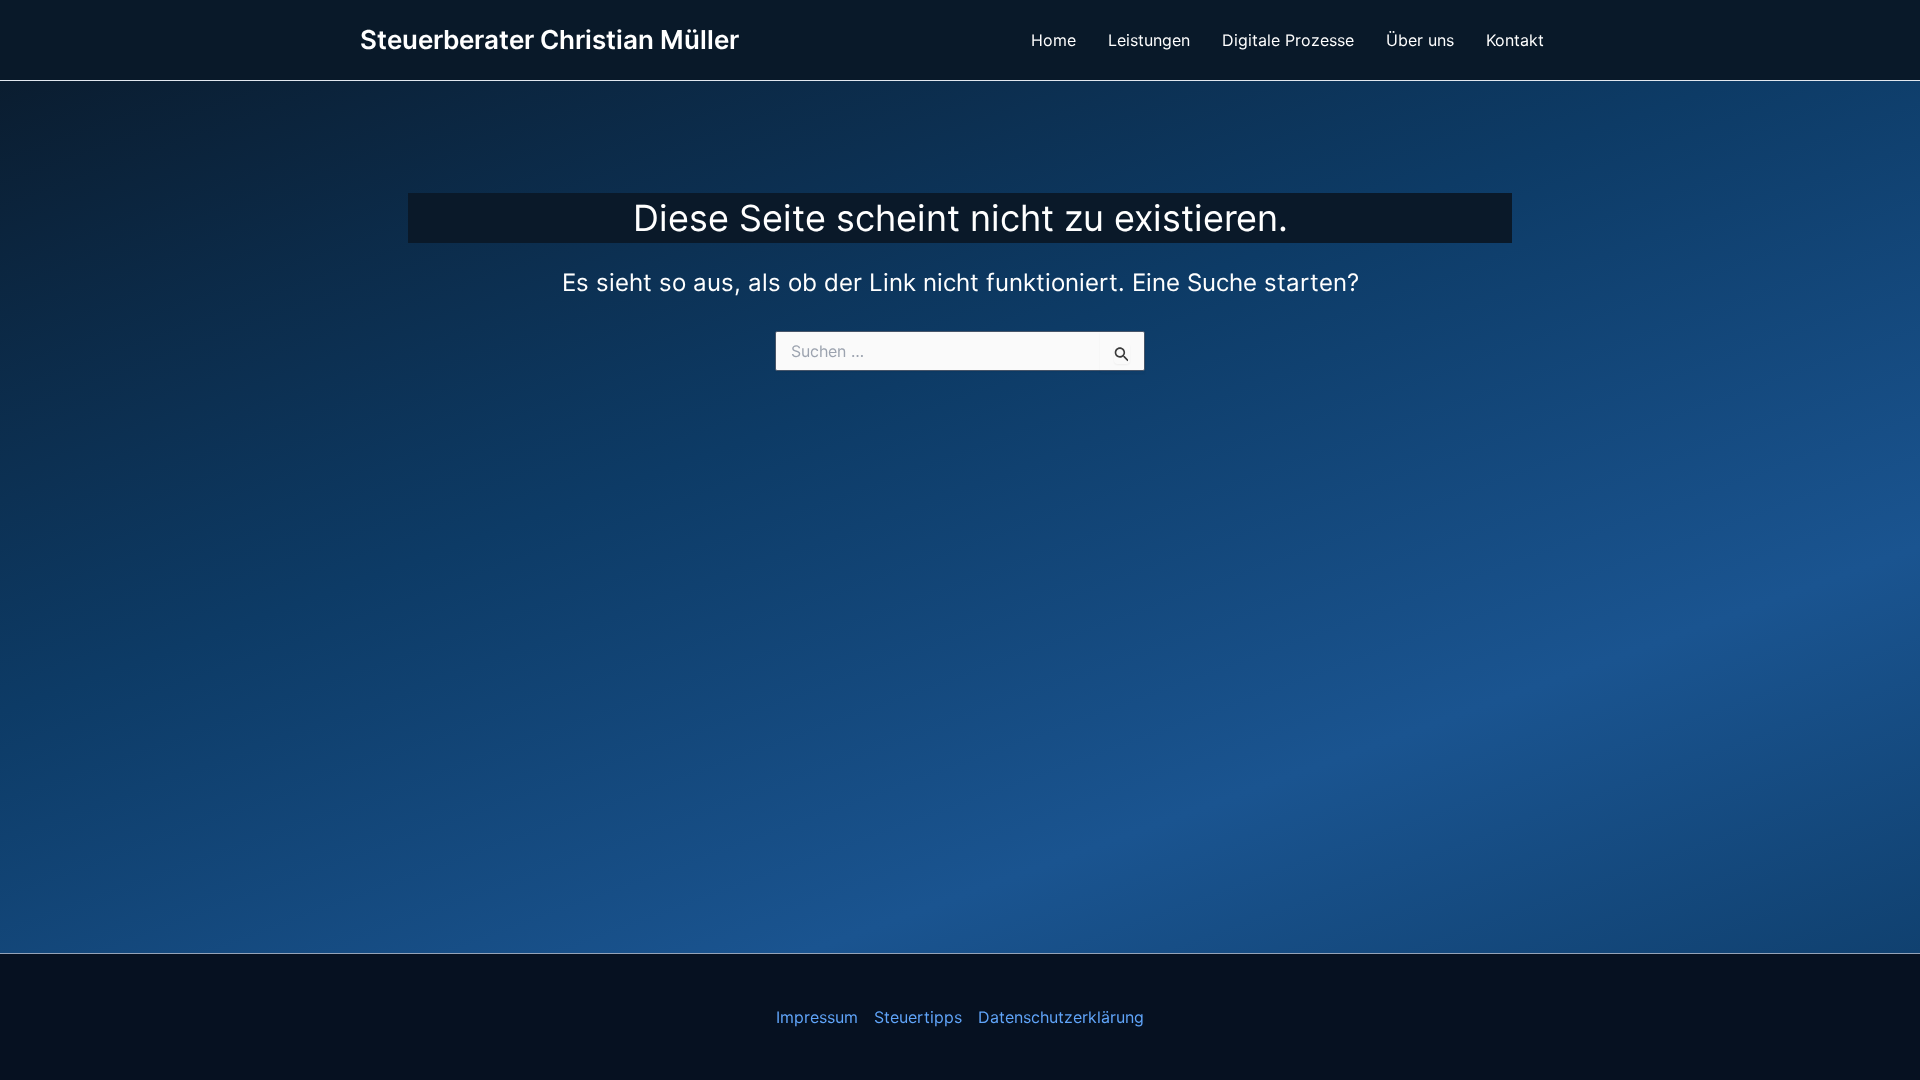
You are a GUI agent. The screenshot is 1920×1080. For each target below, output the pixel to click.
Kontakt (1515, 40)
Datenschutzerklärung (1061, 1017)
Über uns (1420, 40)
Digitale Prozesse (1288, 40)
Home (1053, 40)
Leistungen (1149, 40)
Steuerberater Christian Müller (549, 39)
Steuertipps (918, 1017)
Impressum (817, 1017)
